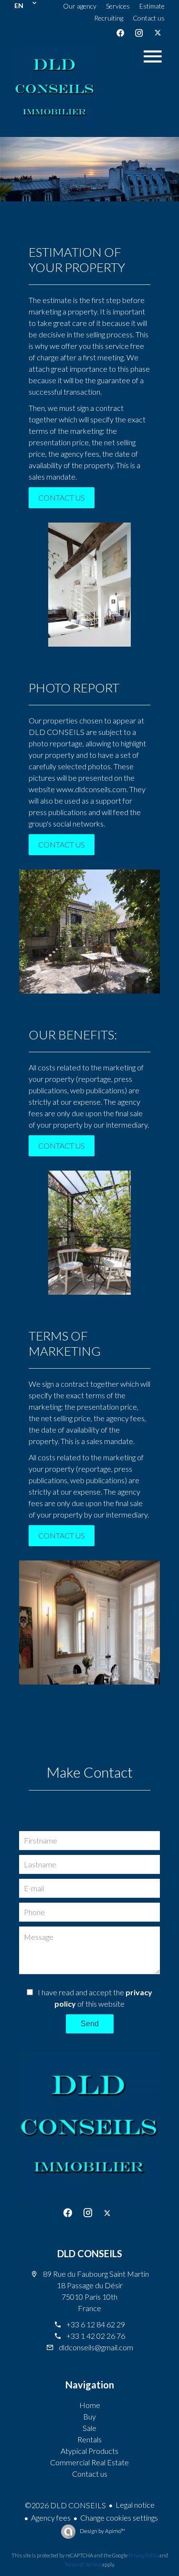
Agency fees (51, 2518)
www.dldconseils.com (91, 789)
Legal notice (135, 2505)
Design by (102, 2531)
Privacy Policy (143, 2555)
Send (90, 2024)
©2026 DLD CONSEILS (65, 2505)
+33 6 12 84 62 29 (96, 2324)
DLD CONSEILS (90, 2253)
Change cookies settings (119, 2518)
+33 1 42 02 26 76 (96, 2336)
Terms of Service (83, 2564)
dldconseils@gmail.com (96, 2347)
